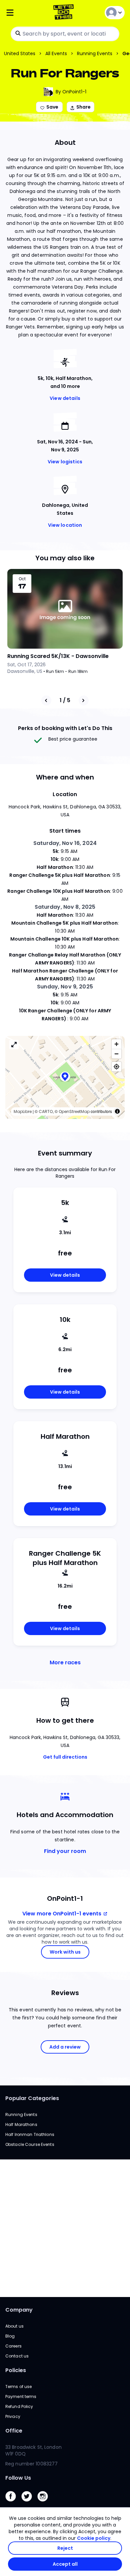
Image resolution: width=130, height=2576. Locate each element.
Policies (16, 2370)
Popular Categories (32, 2098)
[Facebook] (13, 2503)
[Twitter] (29, 2503)
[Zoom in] (116, 1044)
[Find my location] (116, 1067)
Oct (22, 579)
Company (19, 2310)
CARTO (46, 1111)
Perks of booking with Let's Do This (65, 728)
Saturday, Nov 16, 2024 (65, 843)
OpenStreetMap (74, 1111)
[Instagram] (45, 2503)
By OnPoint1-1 (71, 92)
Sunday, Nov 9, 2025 (65, 987)
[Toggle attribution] (117, 1111)
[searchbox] (65, 34)
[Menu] (25, 13)
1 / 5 (65, 700)
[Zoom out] (116, 1054)
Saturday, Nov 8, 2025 (65, 907)
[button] (65, 1077)
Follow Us (18, 2478)
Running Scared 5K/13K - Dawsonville (58, 656)
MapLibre (23, 1111)
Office (14, 2431)
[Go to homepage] (65, 13)
